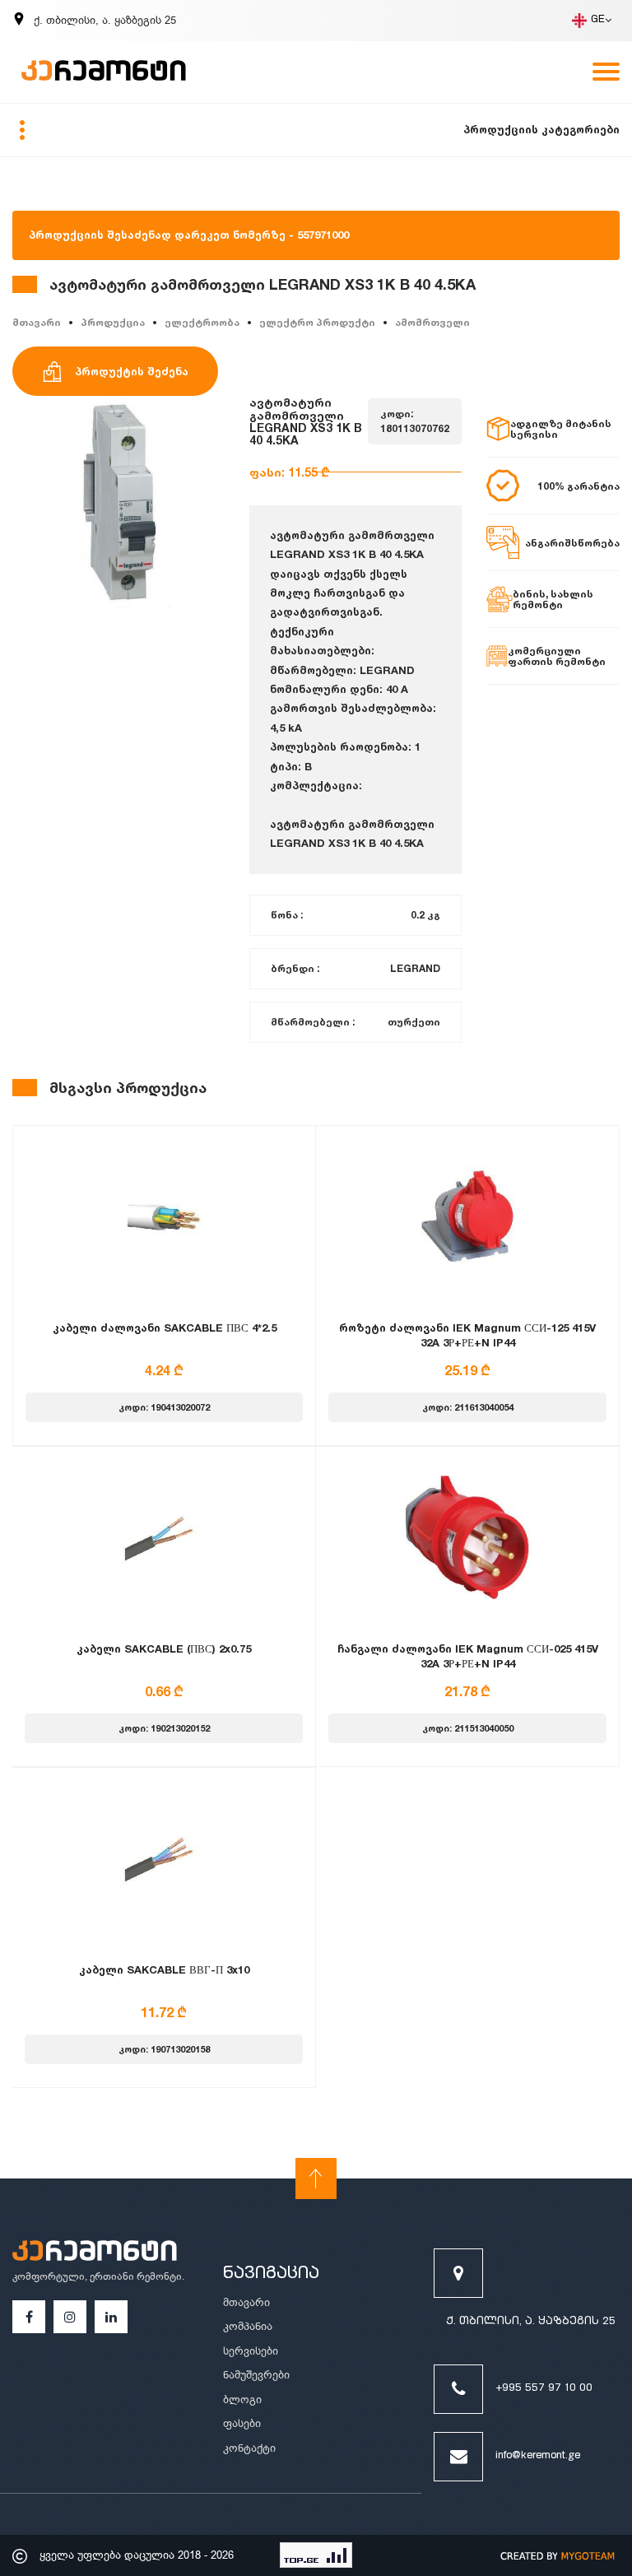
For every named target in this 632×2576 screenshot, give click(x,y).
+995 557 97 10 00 (544, 2389)
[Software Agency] (558, 2555)
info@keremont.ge (538, 2456)
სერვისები (251, 2351)
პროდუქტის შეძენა (132, 371)
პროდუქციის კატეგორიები (541, 129)
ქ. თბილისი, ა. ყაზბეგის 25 (531, 2322)
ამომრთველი (432, 322)
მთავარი (37, 322)
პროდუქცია (113, 322)
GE (598, 20)
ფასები (242, 2423)
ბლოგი (242, 2399)
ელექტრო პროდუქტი (317, 322)
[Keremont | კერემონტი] (95, 2253)
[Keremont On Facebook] (29, 2317)
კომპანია (248, 2326)
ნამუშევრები (256, 2375)
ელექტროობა (202, 322)
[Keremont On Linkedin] (111, 2317)
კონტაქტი (249, 2448)
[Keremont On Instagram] (70, 2317)
